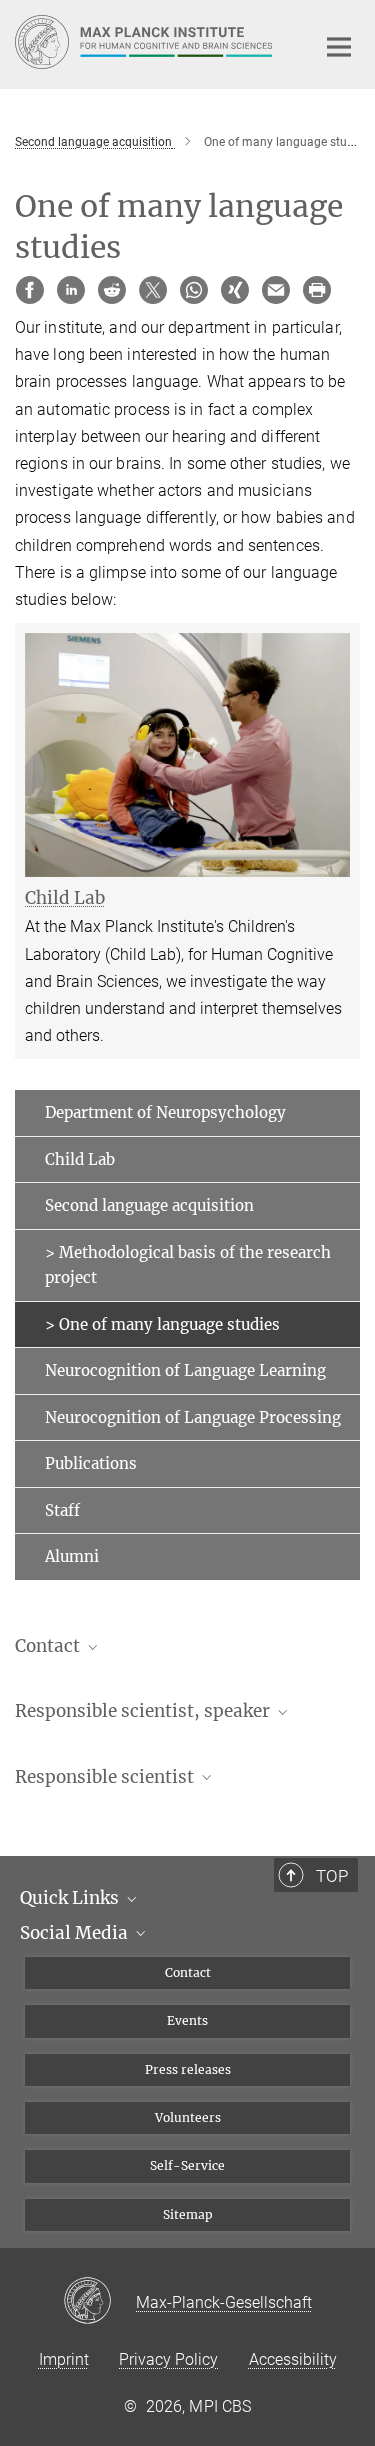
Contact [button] (49, 1646)
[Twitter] (153, 290)
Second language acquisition (149, 1205)
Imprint (64, 2359)
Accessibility (293, 2359)
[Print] (317, 290)
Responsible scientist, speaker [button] (144, 1711)
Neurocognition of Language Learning (185, 1370)
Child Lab (80, 1159)
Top (332, 1876)
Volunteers (188, 2117)
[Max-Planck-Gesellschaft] (99, 2302)
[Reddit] (112, 290)
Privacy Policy (168, 2359)
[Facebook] (30, 290)
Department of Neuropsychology (165, 1112)
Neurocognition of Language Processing (193, 1417)
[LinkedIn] (71, 290)
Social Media (76, 1933)
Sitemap (188, 2214)
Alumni (72, 1556)
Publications (91, 1463)
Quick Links (71, 1898)
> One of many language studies (162, 1324)
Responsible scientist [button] (106, 1777)
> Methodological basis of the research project (188, 1265)
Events (187, 2020)
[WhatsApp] (194, 290)
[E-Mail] (276, 290)
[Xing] (235, 290)
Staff (62, 1510)
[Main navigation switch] (339, 47)
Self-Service (187, 2165)
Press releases (188, 2069)
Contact (188, 1972)
